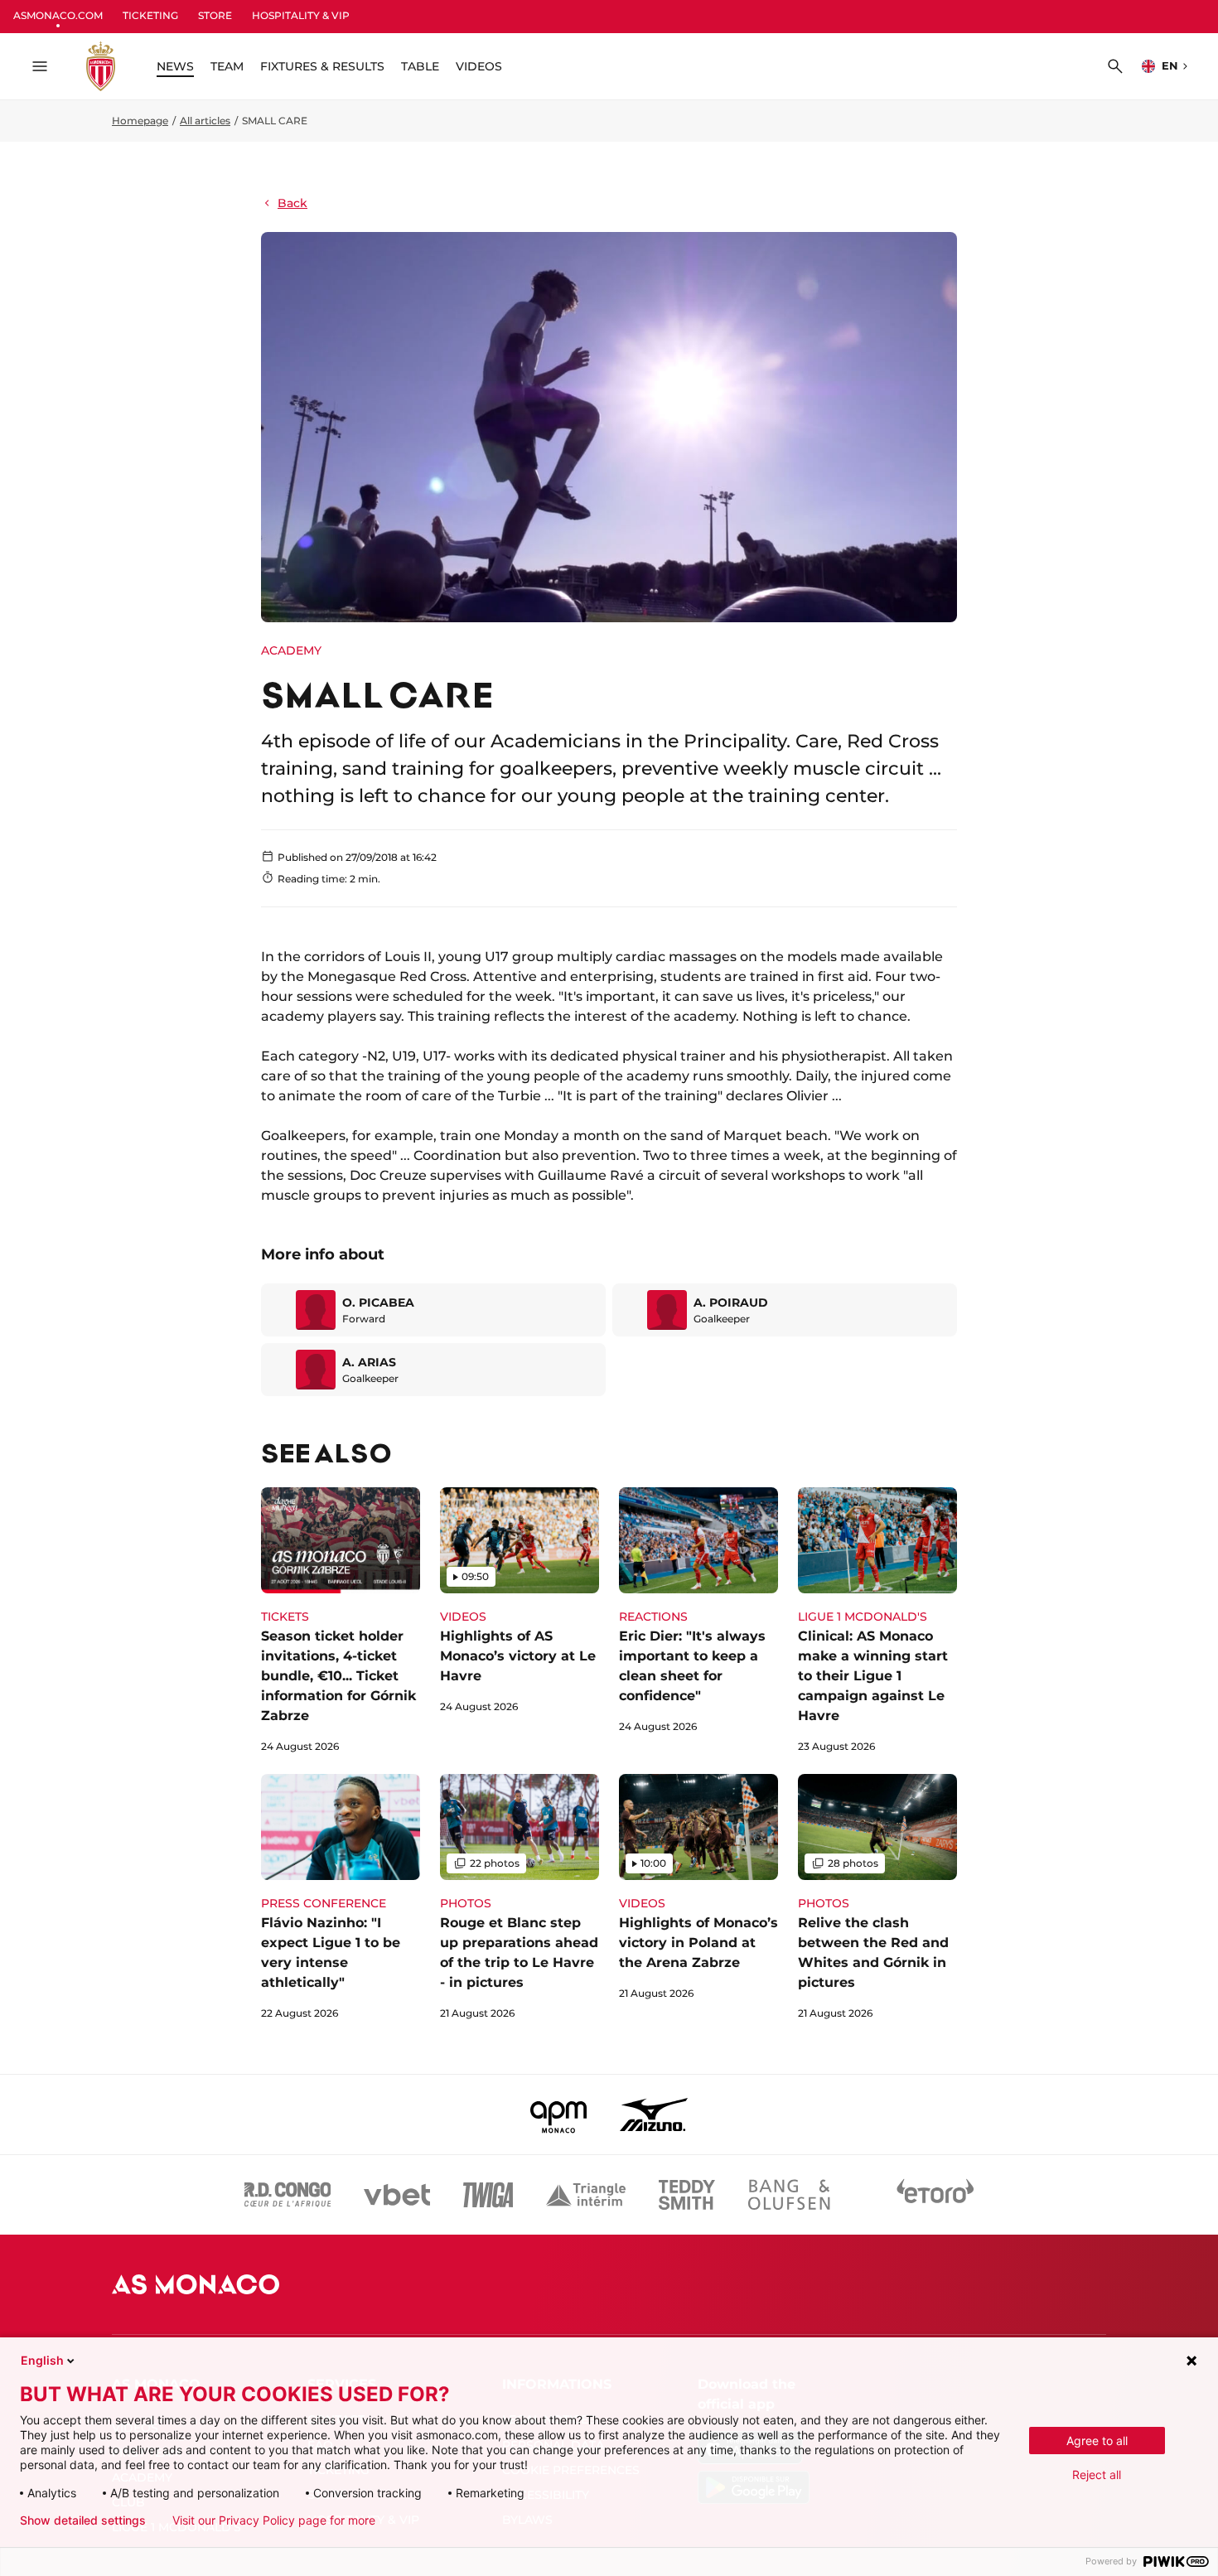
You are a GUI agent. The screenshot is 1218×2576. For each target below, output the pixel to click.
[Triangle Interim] (586, 2195)
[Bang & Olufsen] (789, 2195)
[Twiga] (488, 2195)
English (42, 2360)
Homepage (140, 121)
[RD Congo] (288, 2195)
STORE (215, 15)
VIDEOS (479, 66)
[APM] (559, 2114)
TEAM (227, 66)
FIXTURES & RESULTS (322, 66)
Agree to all (1097, 2441)
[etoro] (935, 2195)
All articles (205, 121)
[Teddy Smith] (687, 2195)
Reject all (1097, 2475)
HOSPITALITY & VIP (301, 15)
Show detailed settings (83, 2520)
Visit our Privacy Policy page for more (274, 2520)
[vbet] (397, 2195)
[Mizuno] (654, 2114)
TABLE (420, 66)
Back (292, 203)
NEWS (175, 66)
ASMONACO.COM (58, 15)
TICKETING (150, 15)
